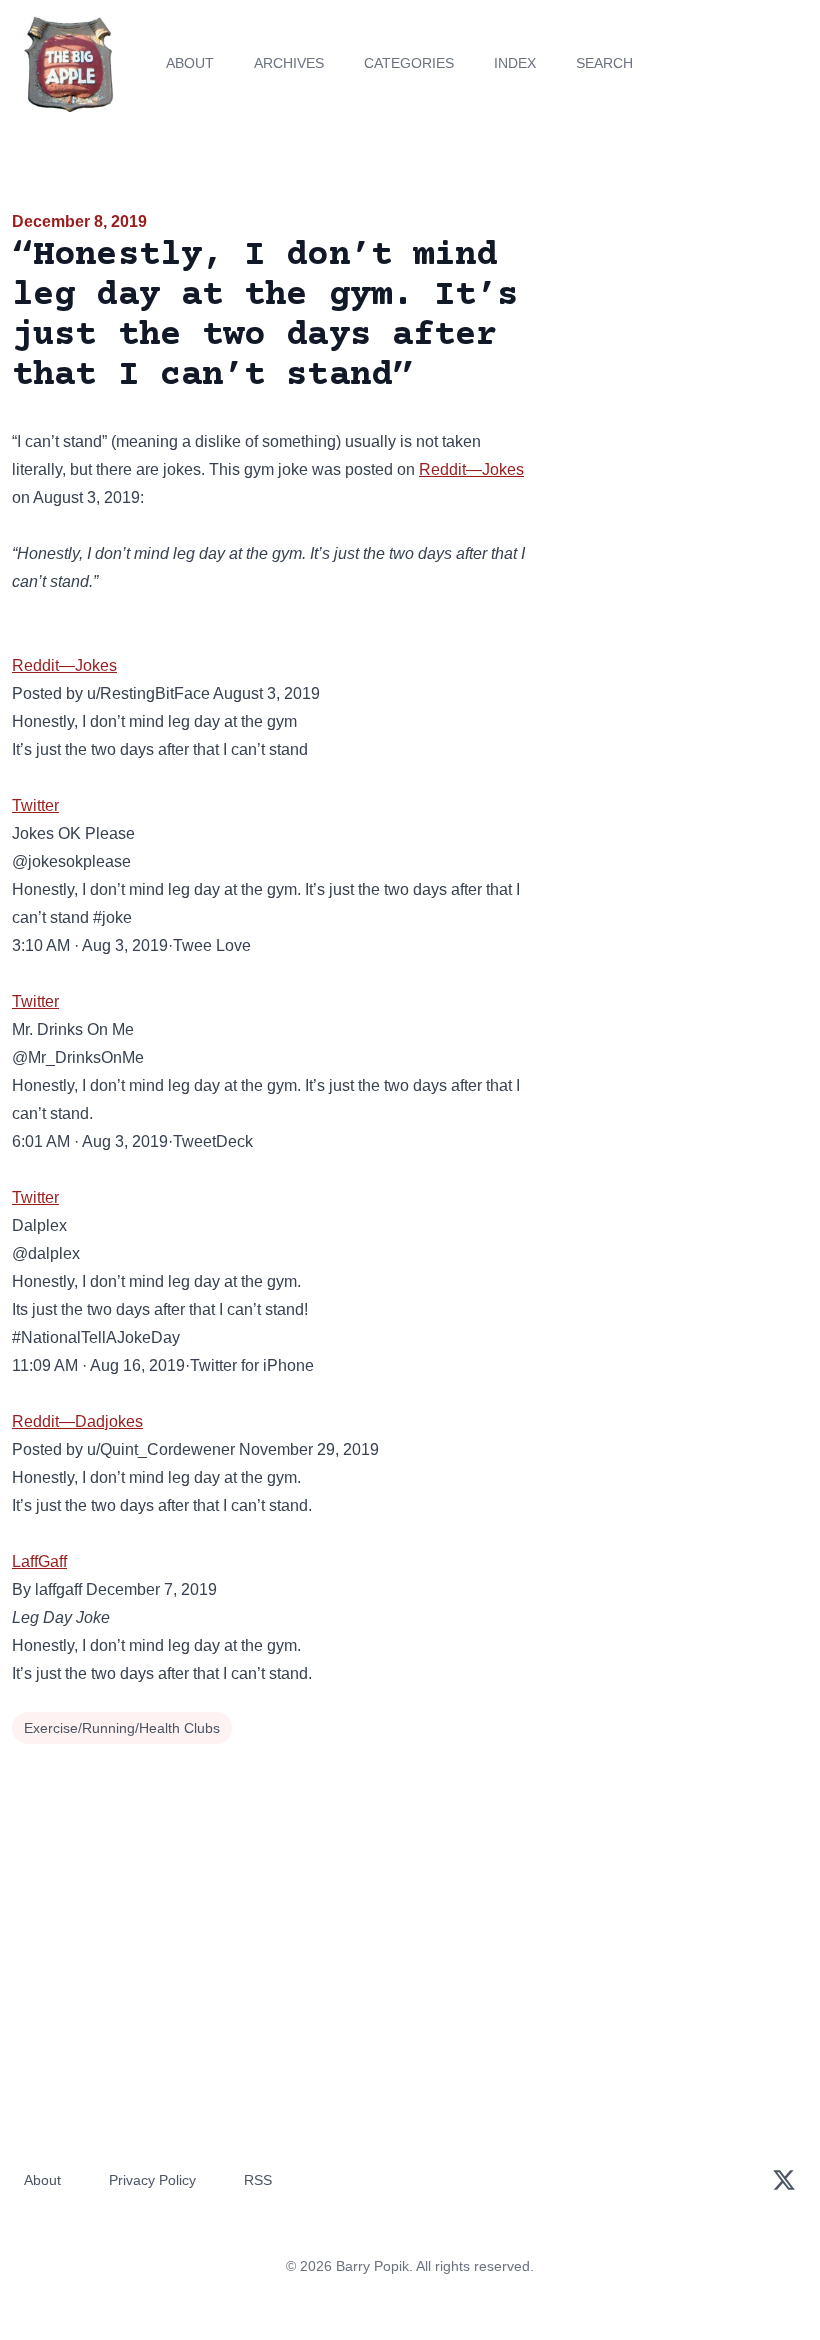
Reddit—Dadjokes (77, 1421)
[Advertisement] (683, 324)
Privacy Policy (152, 2180)
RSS (258, 2180)
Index (515, 63)
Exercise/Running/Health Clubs (122, 1728)
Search (604, 63)
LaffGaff (39, 1561)
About (190, 63)
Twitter (35, 805)
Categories (409, 63)
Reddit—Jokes (471, 469)
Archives (289, 63)
